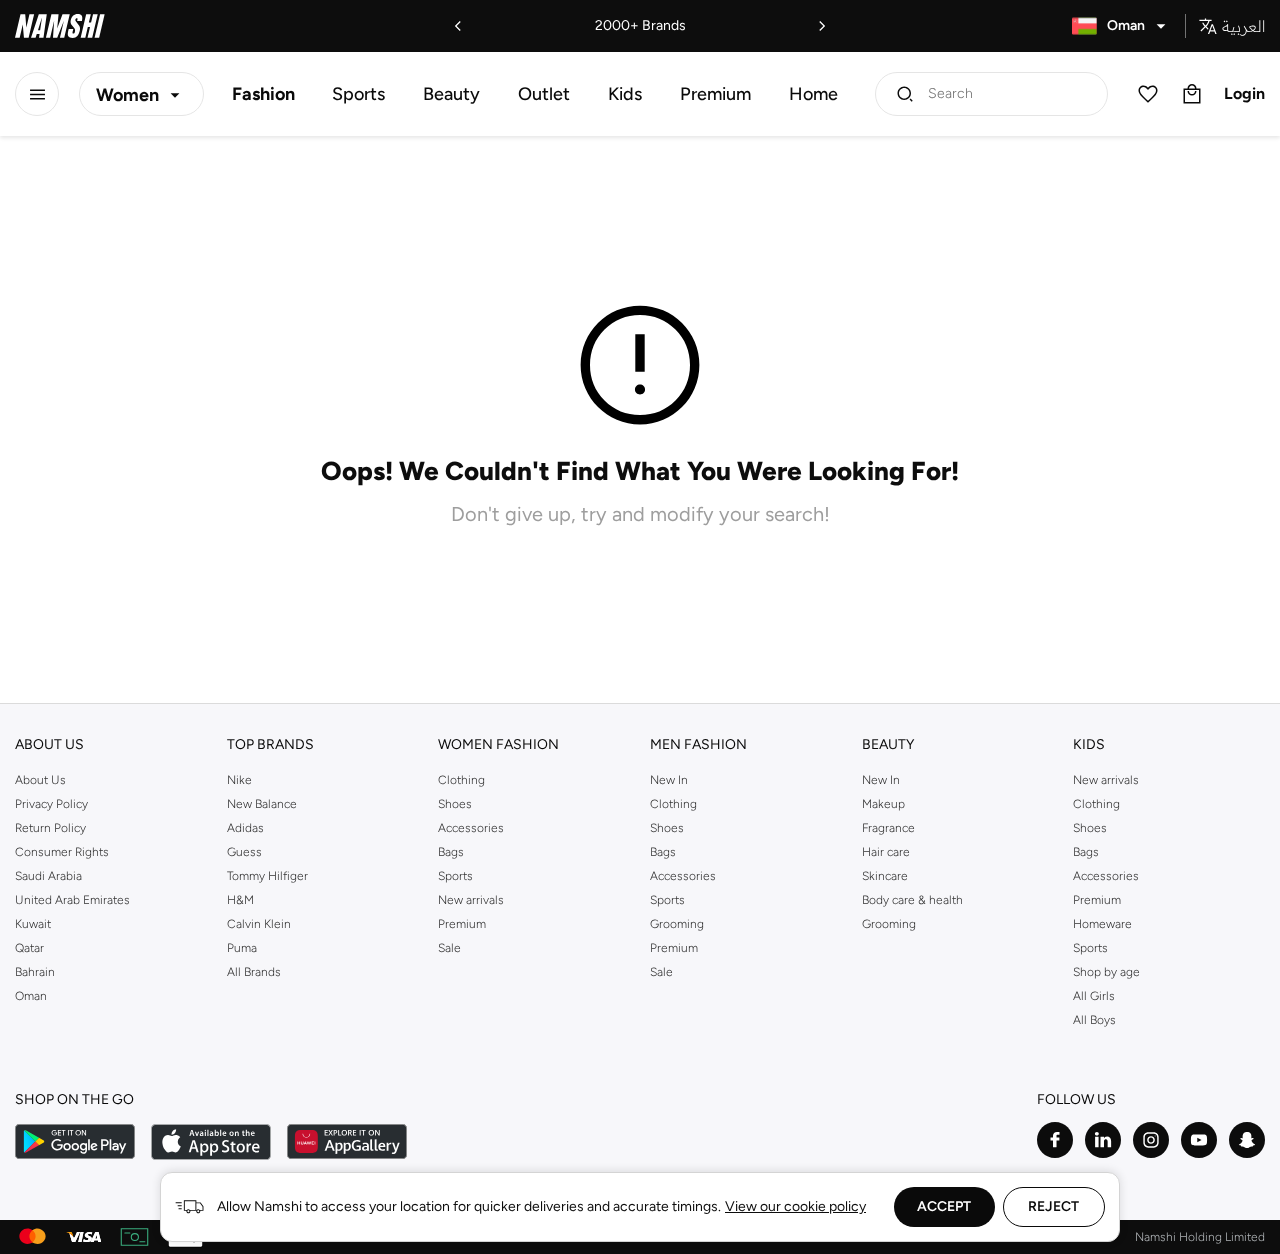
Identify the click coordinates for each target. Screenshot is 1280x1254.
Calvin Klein (259, 924)
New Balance (262, 804)
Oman (31, 996)
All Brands (254, 972)
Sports (358, 94)
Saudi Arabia (48, 876)
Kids (625, 94)
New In (669, 780)
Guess (244, 852)
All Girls (1094, 996)
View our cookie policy (795, 1206)
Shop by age (1106, 972)
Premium (715, 94)
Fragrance (888, 828)
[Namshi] (60, 26)
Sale (449, 948)
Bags (451, 852)
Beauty (451, 94)
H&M (240, 900)
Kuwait (33, 924)
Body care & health (912, 900)
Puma (242, 948)
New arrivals (471, 900)
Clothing (461, 780)
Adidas (245, 828)
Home (813, 94)
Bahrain (35, 972)
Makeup (883, 804)
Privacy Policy (51, 804)
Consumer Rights (62, 852)
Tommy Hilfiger (267, 876)
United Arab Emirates (72, 900)
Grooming (677, 924)
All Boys (1094, 1020)
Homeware (1102, 924)
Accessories (471, 828)
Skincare (885, 876)
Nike (239, 780)
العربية (1243, 26)
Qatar (29, 948)
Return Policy (50, 828)
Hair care (886, 852)
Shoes (455, 804)
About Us (40, 780)
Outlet (544, 94)
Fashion (263, 94)
